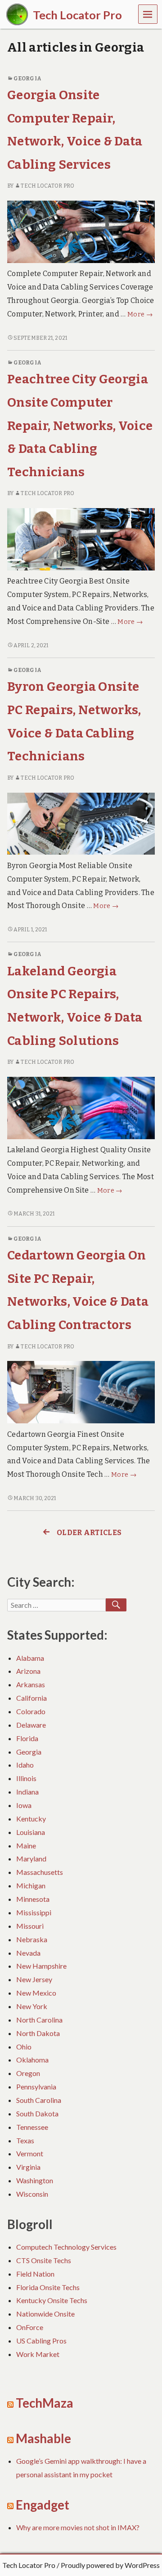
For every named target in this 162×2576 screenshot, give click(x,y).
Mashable (43, 2438)
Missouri (30, 1926)
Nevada (28, 1953)
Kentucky (31, 1819)
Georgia (27, 79)
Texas (25, 2140)
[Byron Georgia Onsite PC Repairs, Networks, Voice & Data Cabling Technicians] (81, 823)
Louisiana (31, 1832)
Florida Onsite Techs (48, 2287)
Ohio (24, 2047)
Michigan (31, 1885)
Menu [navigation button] (148, 14)
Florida (27, 1738)
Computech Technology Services (66, 2247)
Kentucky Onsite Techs (52, 2300)
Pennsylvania (36, 2087)
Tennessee (32, 2127)
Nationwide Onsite (45, 2314)
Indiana (27, 1792)
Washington (35, 2180)
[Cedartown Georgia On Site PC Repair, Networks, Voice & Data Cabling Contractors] (81, 1392)
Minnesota (33, 1899)
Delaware (31, 1725)
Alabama (30, 1658)
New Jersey (34, 1979)
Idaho (25, 1765)
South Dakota (37, 2113)
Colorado (31, 1711)
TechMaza (45, 2403)
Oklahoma (32, 2060)
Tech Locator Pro (47, 186)
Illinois (26, 1778)
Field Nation (35, 2274)
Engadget (43, 2505)
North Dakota (38, 2033)
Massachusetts (40, 1872)
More (140, 314)
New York (32, 2006)
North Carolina (39, 2020)
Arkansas (31, 1684)
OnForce (30, 2327)
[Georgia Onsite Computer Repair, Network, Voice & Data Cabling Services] (81, 231)
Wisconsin (32, 2194)
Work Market (38, 2354)
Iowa (24, 1805)
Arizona (28, 1671)
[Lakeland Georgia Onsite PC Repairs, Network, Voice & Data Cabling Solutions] (81, 1108)
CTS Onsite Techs (44, 2260)
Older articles (89, 1533)
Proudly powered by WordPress (110, 2565)
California (31, 1698)
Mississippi (34, 1912)
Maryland (31, 1858)
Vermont (30, 2153)
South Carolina (39, 2100)
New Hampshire (41, 1966)
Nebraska (32, 1939)
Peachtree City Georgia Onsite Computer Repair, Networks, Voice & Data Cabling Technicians (80, 425)
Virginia (28, 2167)
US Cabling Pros (41, 2341)
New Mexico (36, 1993)
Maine (26, 1845)
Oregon (28, 2073)
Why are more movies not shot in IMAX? (78, 2527)
